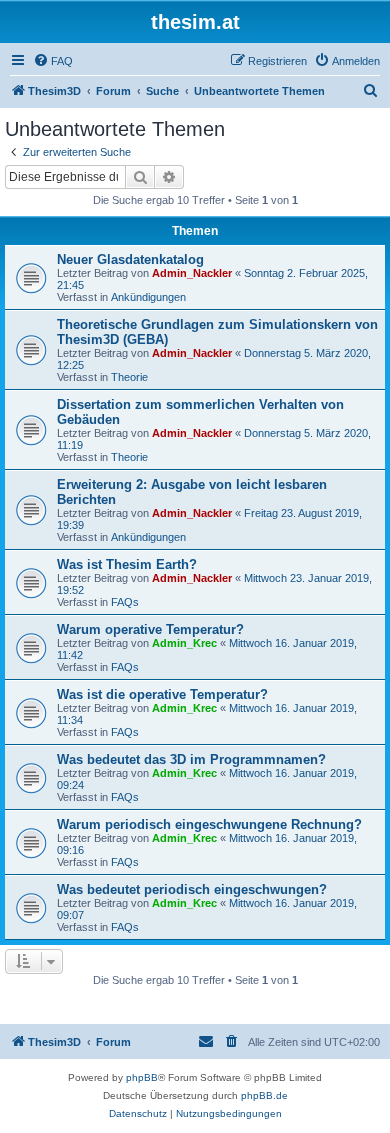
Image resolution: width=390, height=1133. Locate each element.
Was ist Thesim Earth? (127, 564)
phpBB (142, 1077)
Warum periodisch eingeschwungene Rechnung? (209, 824)
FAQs (125, 602)
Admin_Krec (184, 643)
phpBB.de (264, 1095)
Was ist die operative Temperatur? (162, 694)
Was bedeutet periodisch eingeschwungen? (192, 889)
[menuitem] (53, 61)
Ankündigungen (148, 297)
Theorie (129, 377)
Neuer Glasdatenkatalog (130, 259)
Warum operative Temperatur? (150, 629)
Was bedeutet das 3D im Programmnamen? (191, 759)
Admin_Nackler (192, 273)
